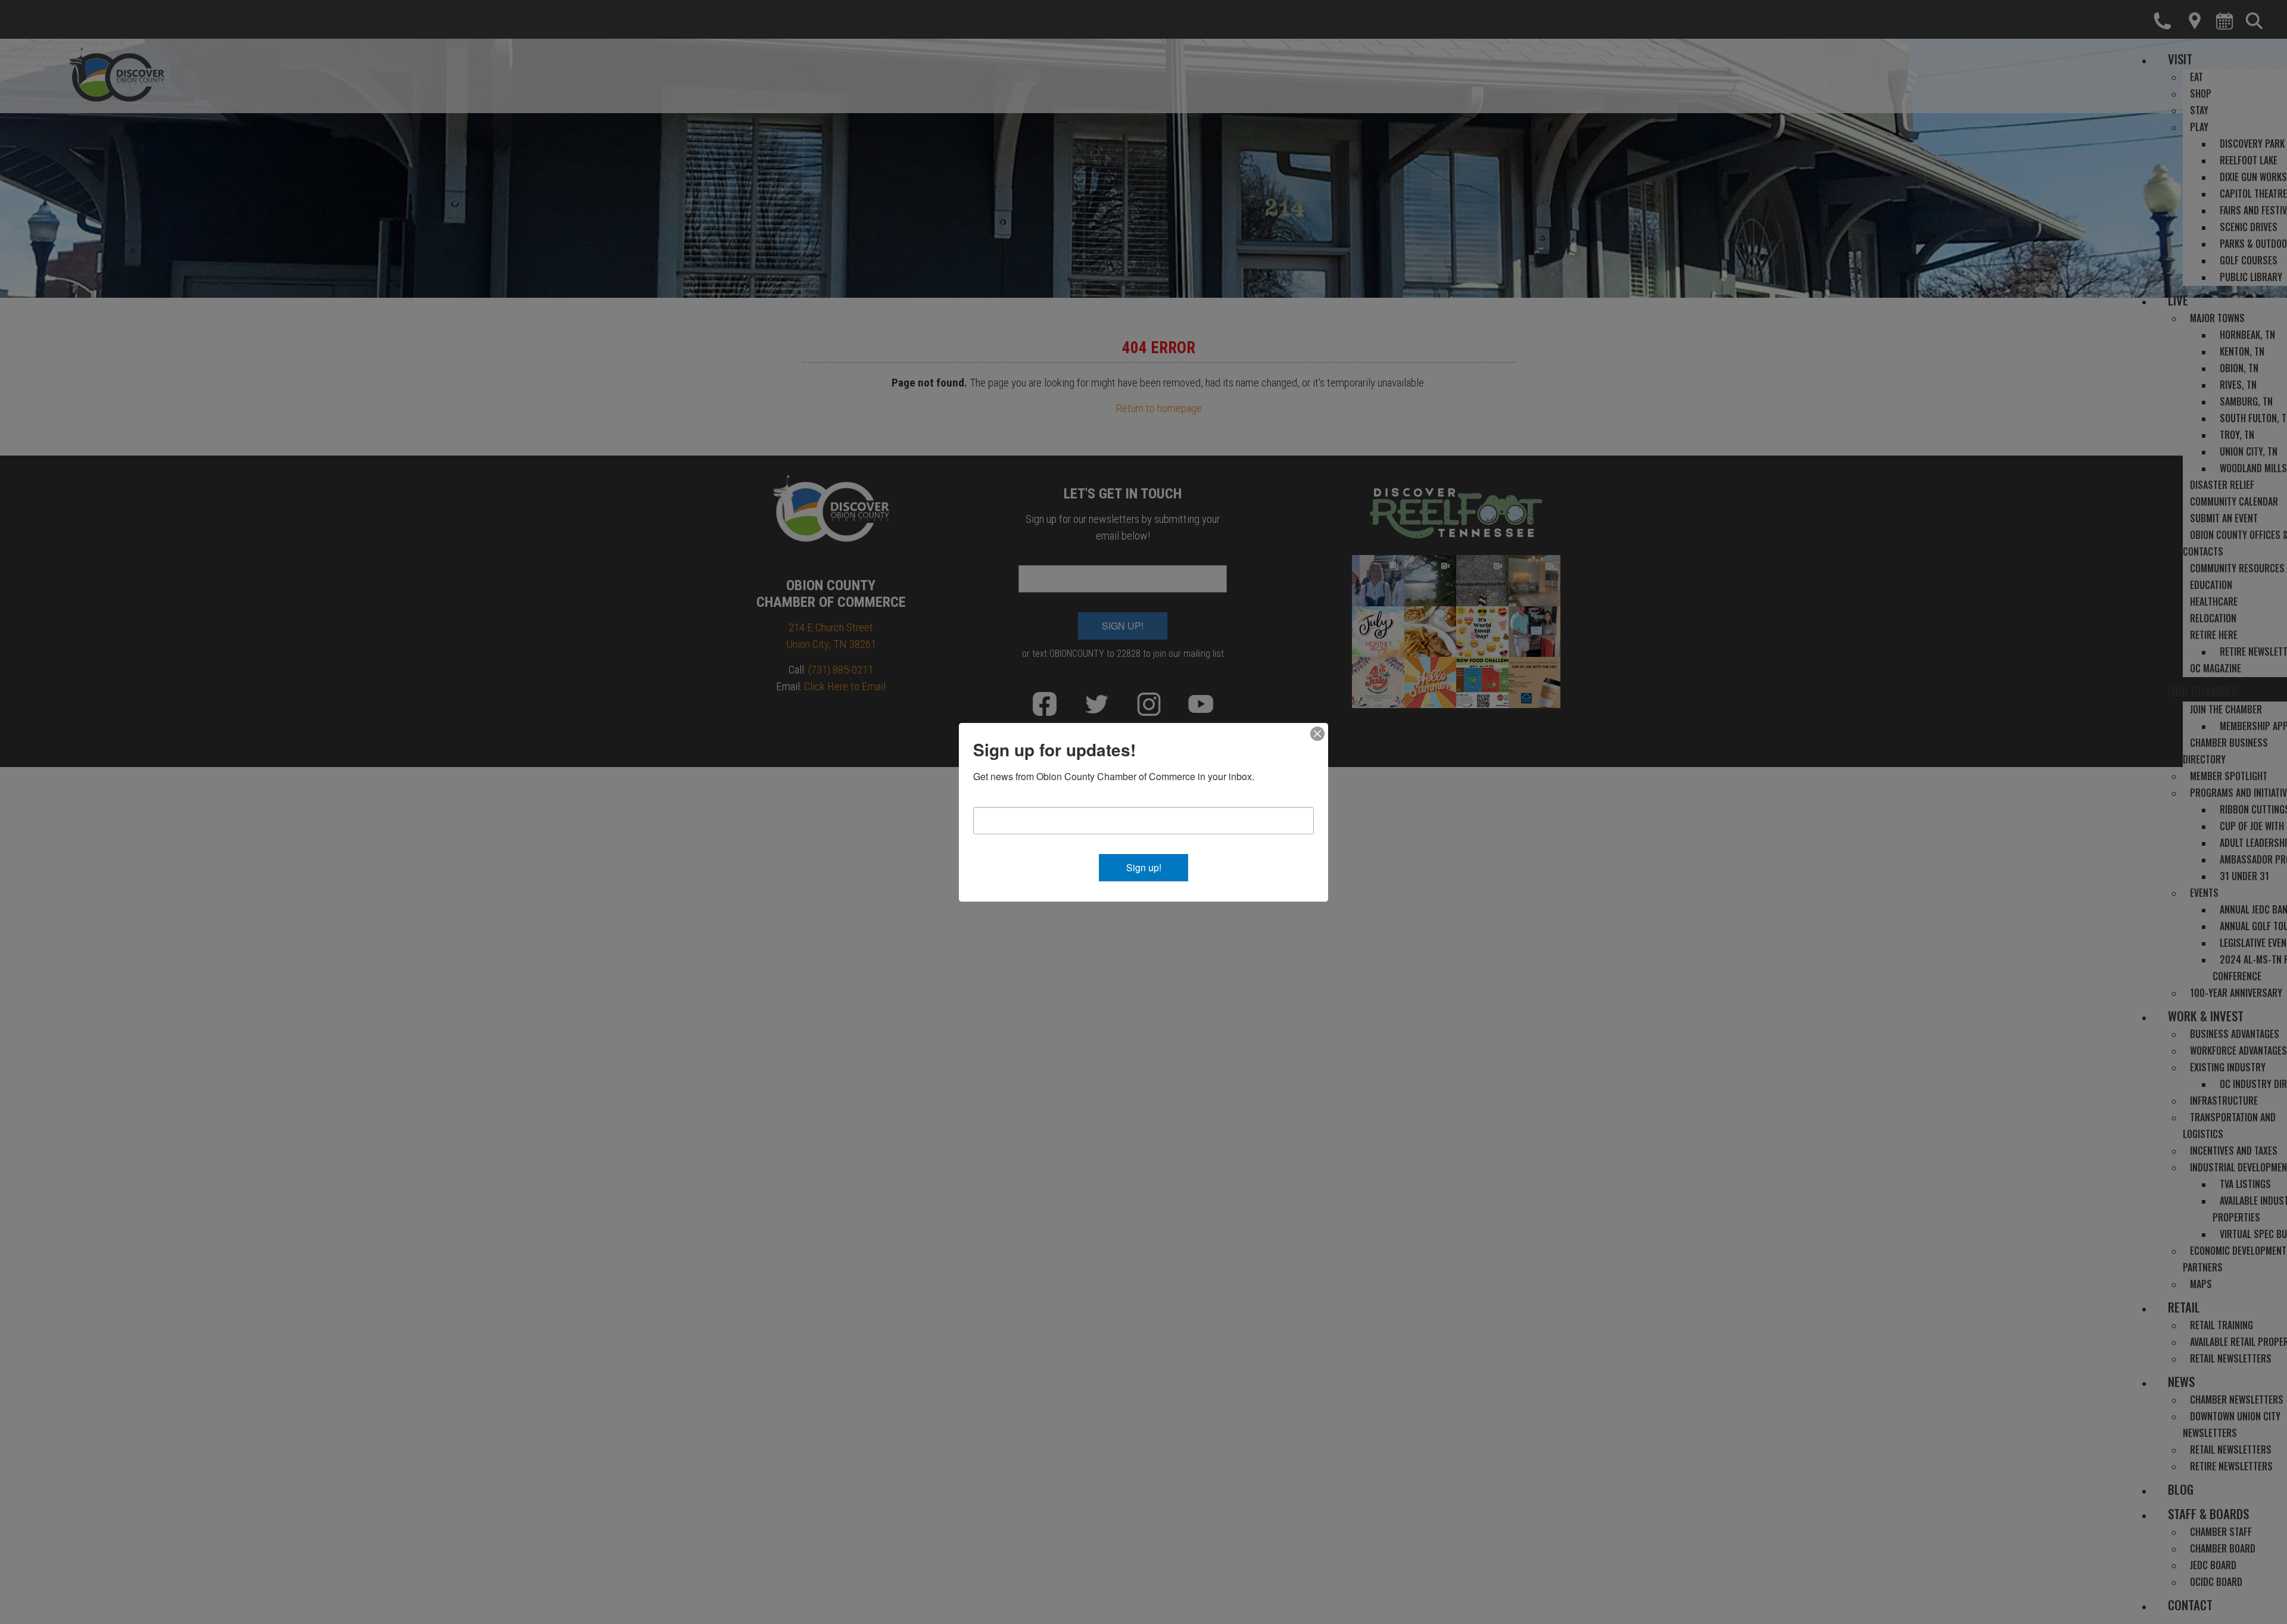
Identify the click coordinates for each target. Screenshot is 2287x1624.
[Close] (1317, 734)
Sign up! (1144, 867)
